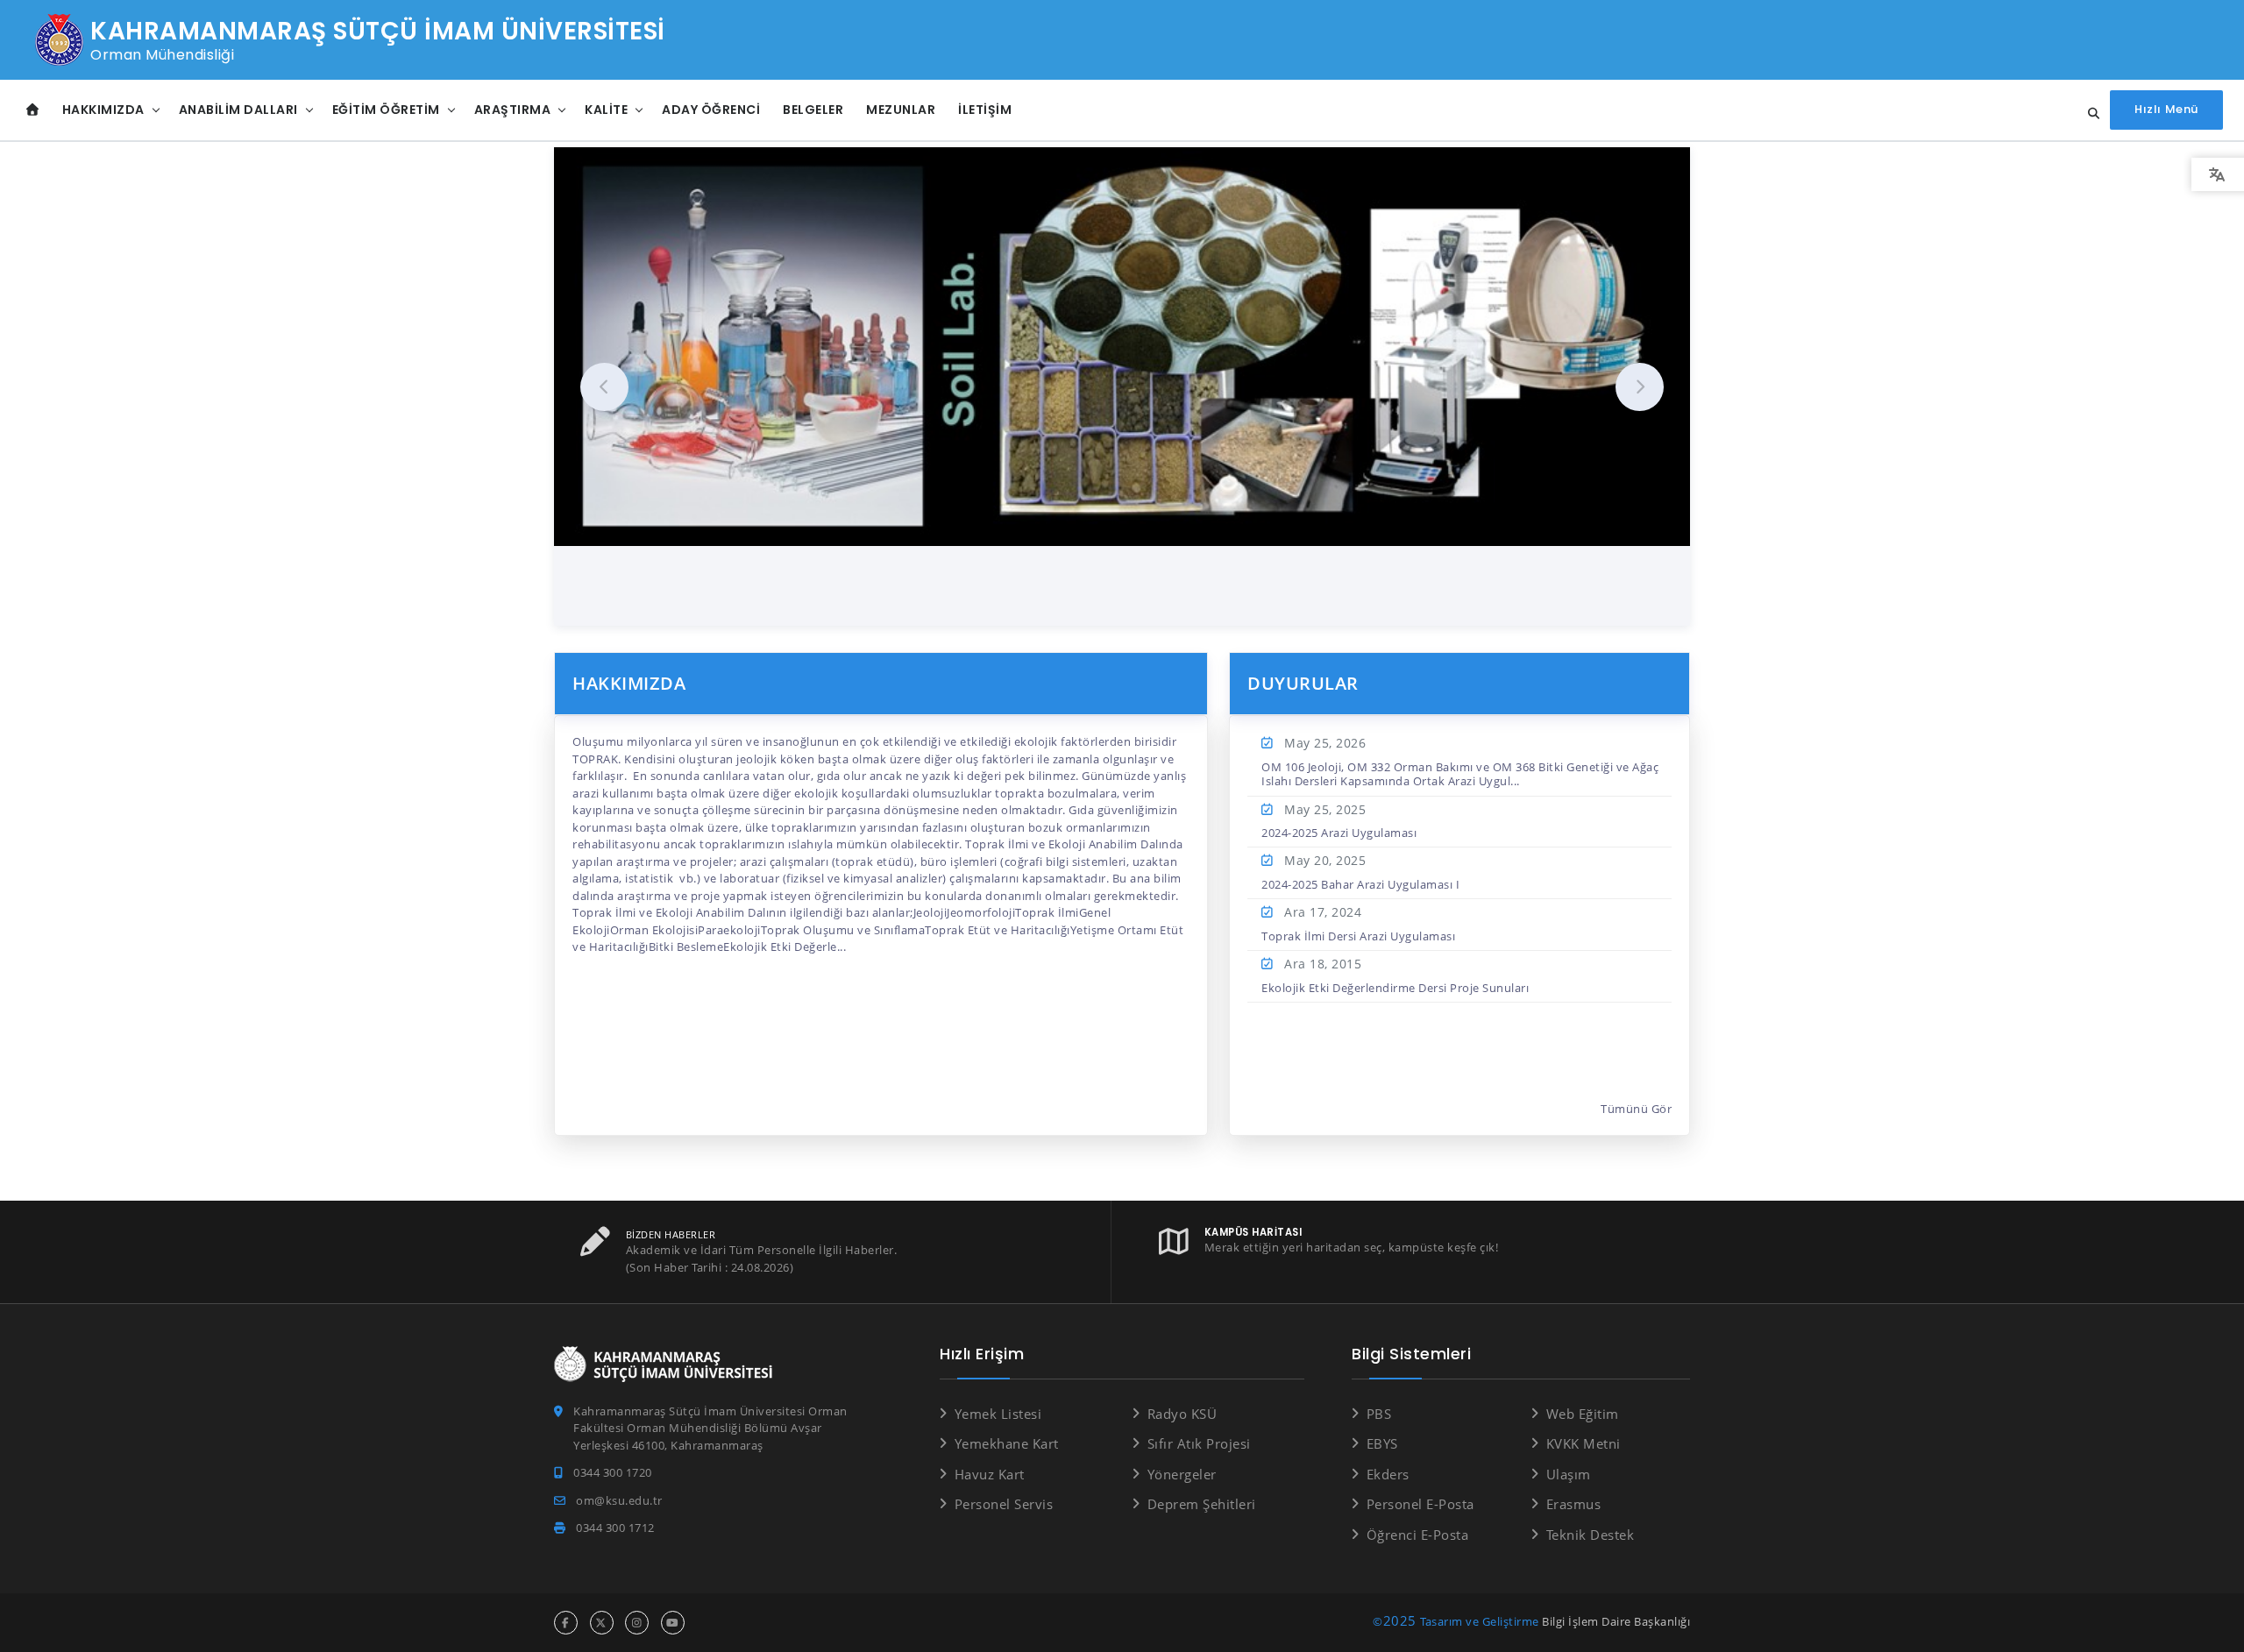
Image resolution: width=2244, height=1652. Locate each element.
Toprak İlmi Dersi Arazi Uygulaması (1358, 936)
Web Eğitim (1583, 1414)
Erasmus (1573, 1504)
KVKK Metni (1584, 1443)
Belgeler (813, 110)
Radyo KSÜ (1182, 1414)
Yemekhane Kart (1007, 1443)
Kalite (606, 110)
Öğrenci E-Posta (1417, 1535)
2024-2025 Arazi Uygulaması (1339, 833)
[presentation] (604, 387)
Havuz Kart (990, 1474)
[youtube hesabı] (673, 1623)
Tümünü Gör (1636, 1109)
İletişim (985, 110)
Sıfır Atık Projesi (1199, 1443)
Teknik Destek (1590, 1535)
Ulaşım (1569, 1474)
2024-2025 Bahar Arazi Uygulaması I (1360, 884)
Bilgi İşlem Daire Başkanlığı (1616, 1621)
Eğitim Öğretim (386, 110)
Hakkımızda (103, 110)
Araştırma (513, 110)
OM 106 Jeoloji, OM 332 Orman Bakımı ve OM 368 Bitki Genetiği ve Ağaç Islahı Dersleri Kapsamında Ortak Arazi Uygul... (1460, 774)
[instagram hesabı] (637, 1623)
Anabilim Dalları (238, 110)
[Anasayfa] (33, 110)
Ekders (1388, 1474)
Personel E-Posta (1420, 1504)
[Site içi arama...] (2089, 114)
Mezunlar (901, 110)
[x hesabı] (602, 1623)
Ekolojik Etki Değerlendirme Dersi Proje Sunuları (1395, 988)
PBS (1379, 1414)
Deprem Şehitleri (1202, 1504)
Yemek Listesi (998, 1414)
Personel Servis (1004, 1504)
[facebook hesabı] (566, 1623)
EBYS (1382, 1443)
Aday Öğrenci (711, 110)
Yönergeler (1182, 1474)
